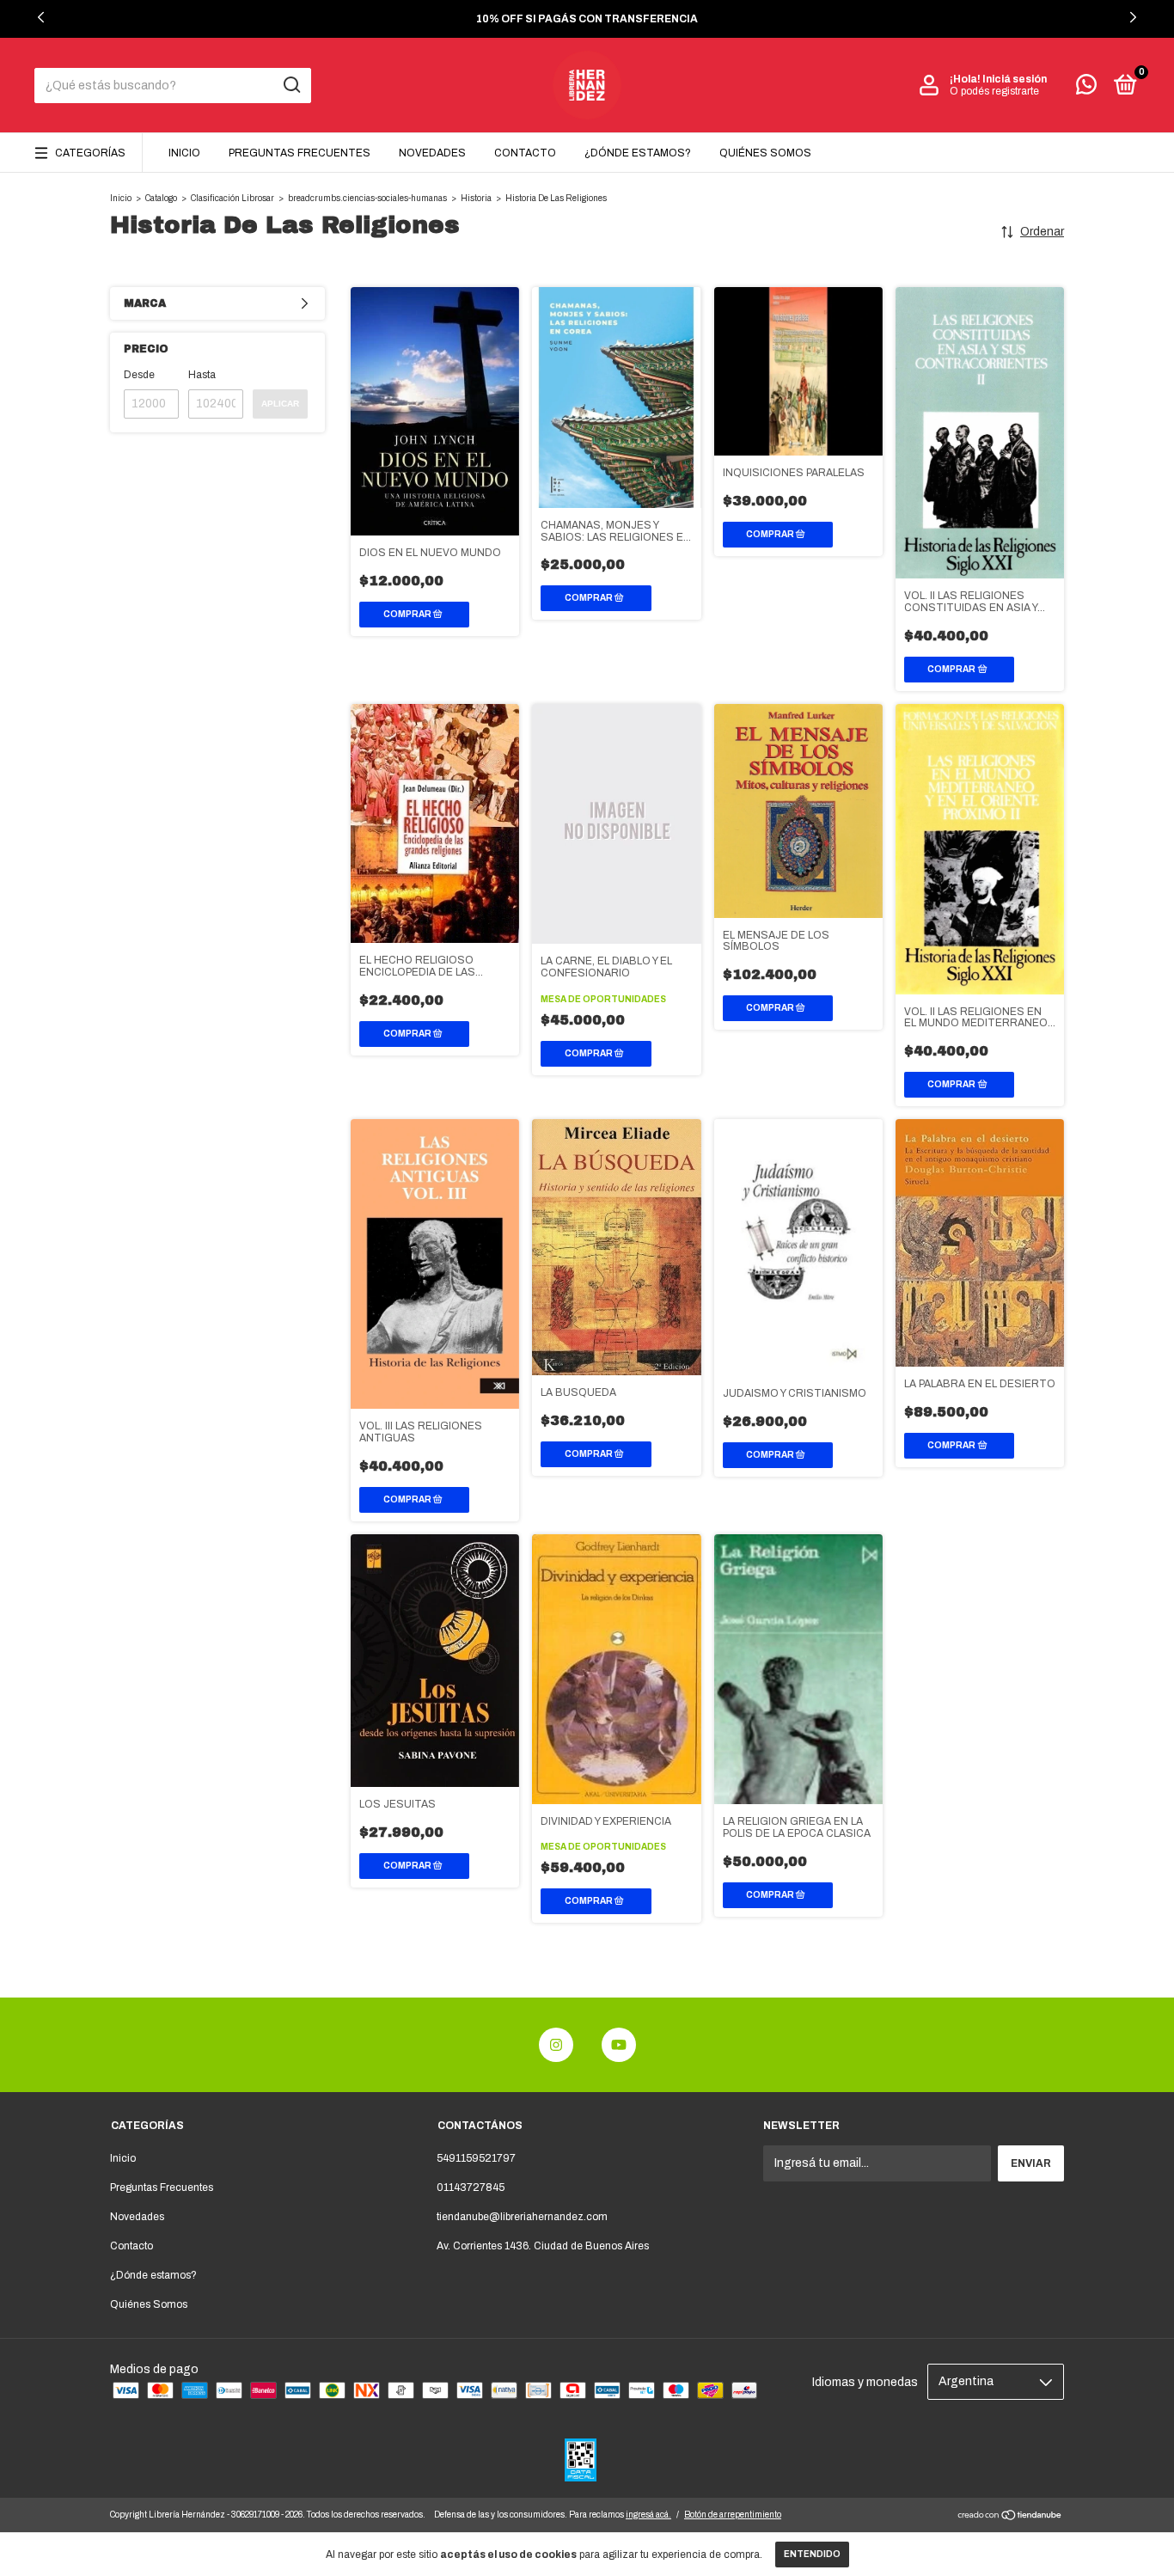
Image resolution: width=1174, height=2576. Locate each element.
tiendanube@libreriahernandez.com (522, 2217)
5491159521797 (476, 2158)
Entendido (812, 2554)
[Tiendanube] (1010, 2517)
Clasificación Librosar (232, 198)
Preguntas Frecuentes (300, 153)
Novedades (432, 153)
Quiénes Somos (765, 153)
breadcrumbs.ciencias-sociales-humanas (367, 198)
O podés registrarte (994, 91)
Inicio (184, 153)
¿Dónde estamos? (638, 153)
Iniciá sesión (1015, 79)
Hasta (202, 375)
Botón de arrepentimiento (733, 2515)
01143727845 (471, 2187)
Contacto (525, 153)
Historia (476, 198)
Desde (139, 375)
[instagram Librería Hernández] (556, 2045)
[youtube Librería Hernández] (619, 2045)
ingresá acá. (648, 2515)
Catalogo (161, 198)
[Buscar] (291, 85)
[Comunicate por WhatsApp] (1086, 89)
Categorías (90, 153)
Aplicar (280, 404)
